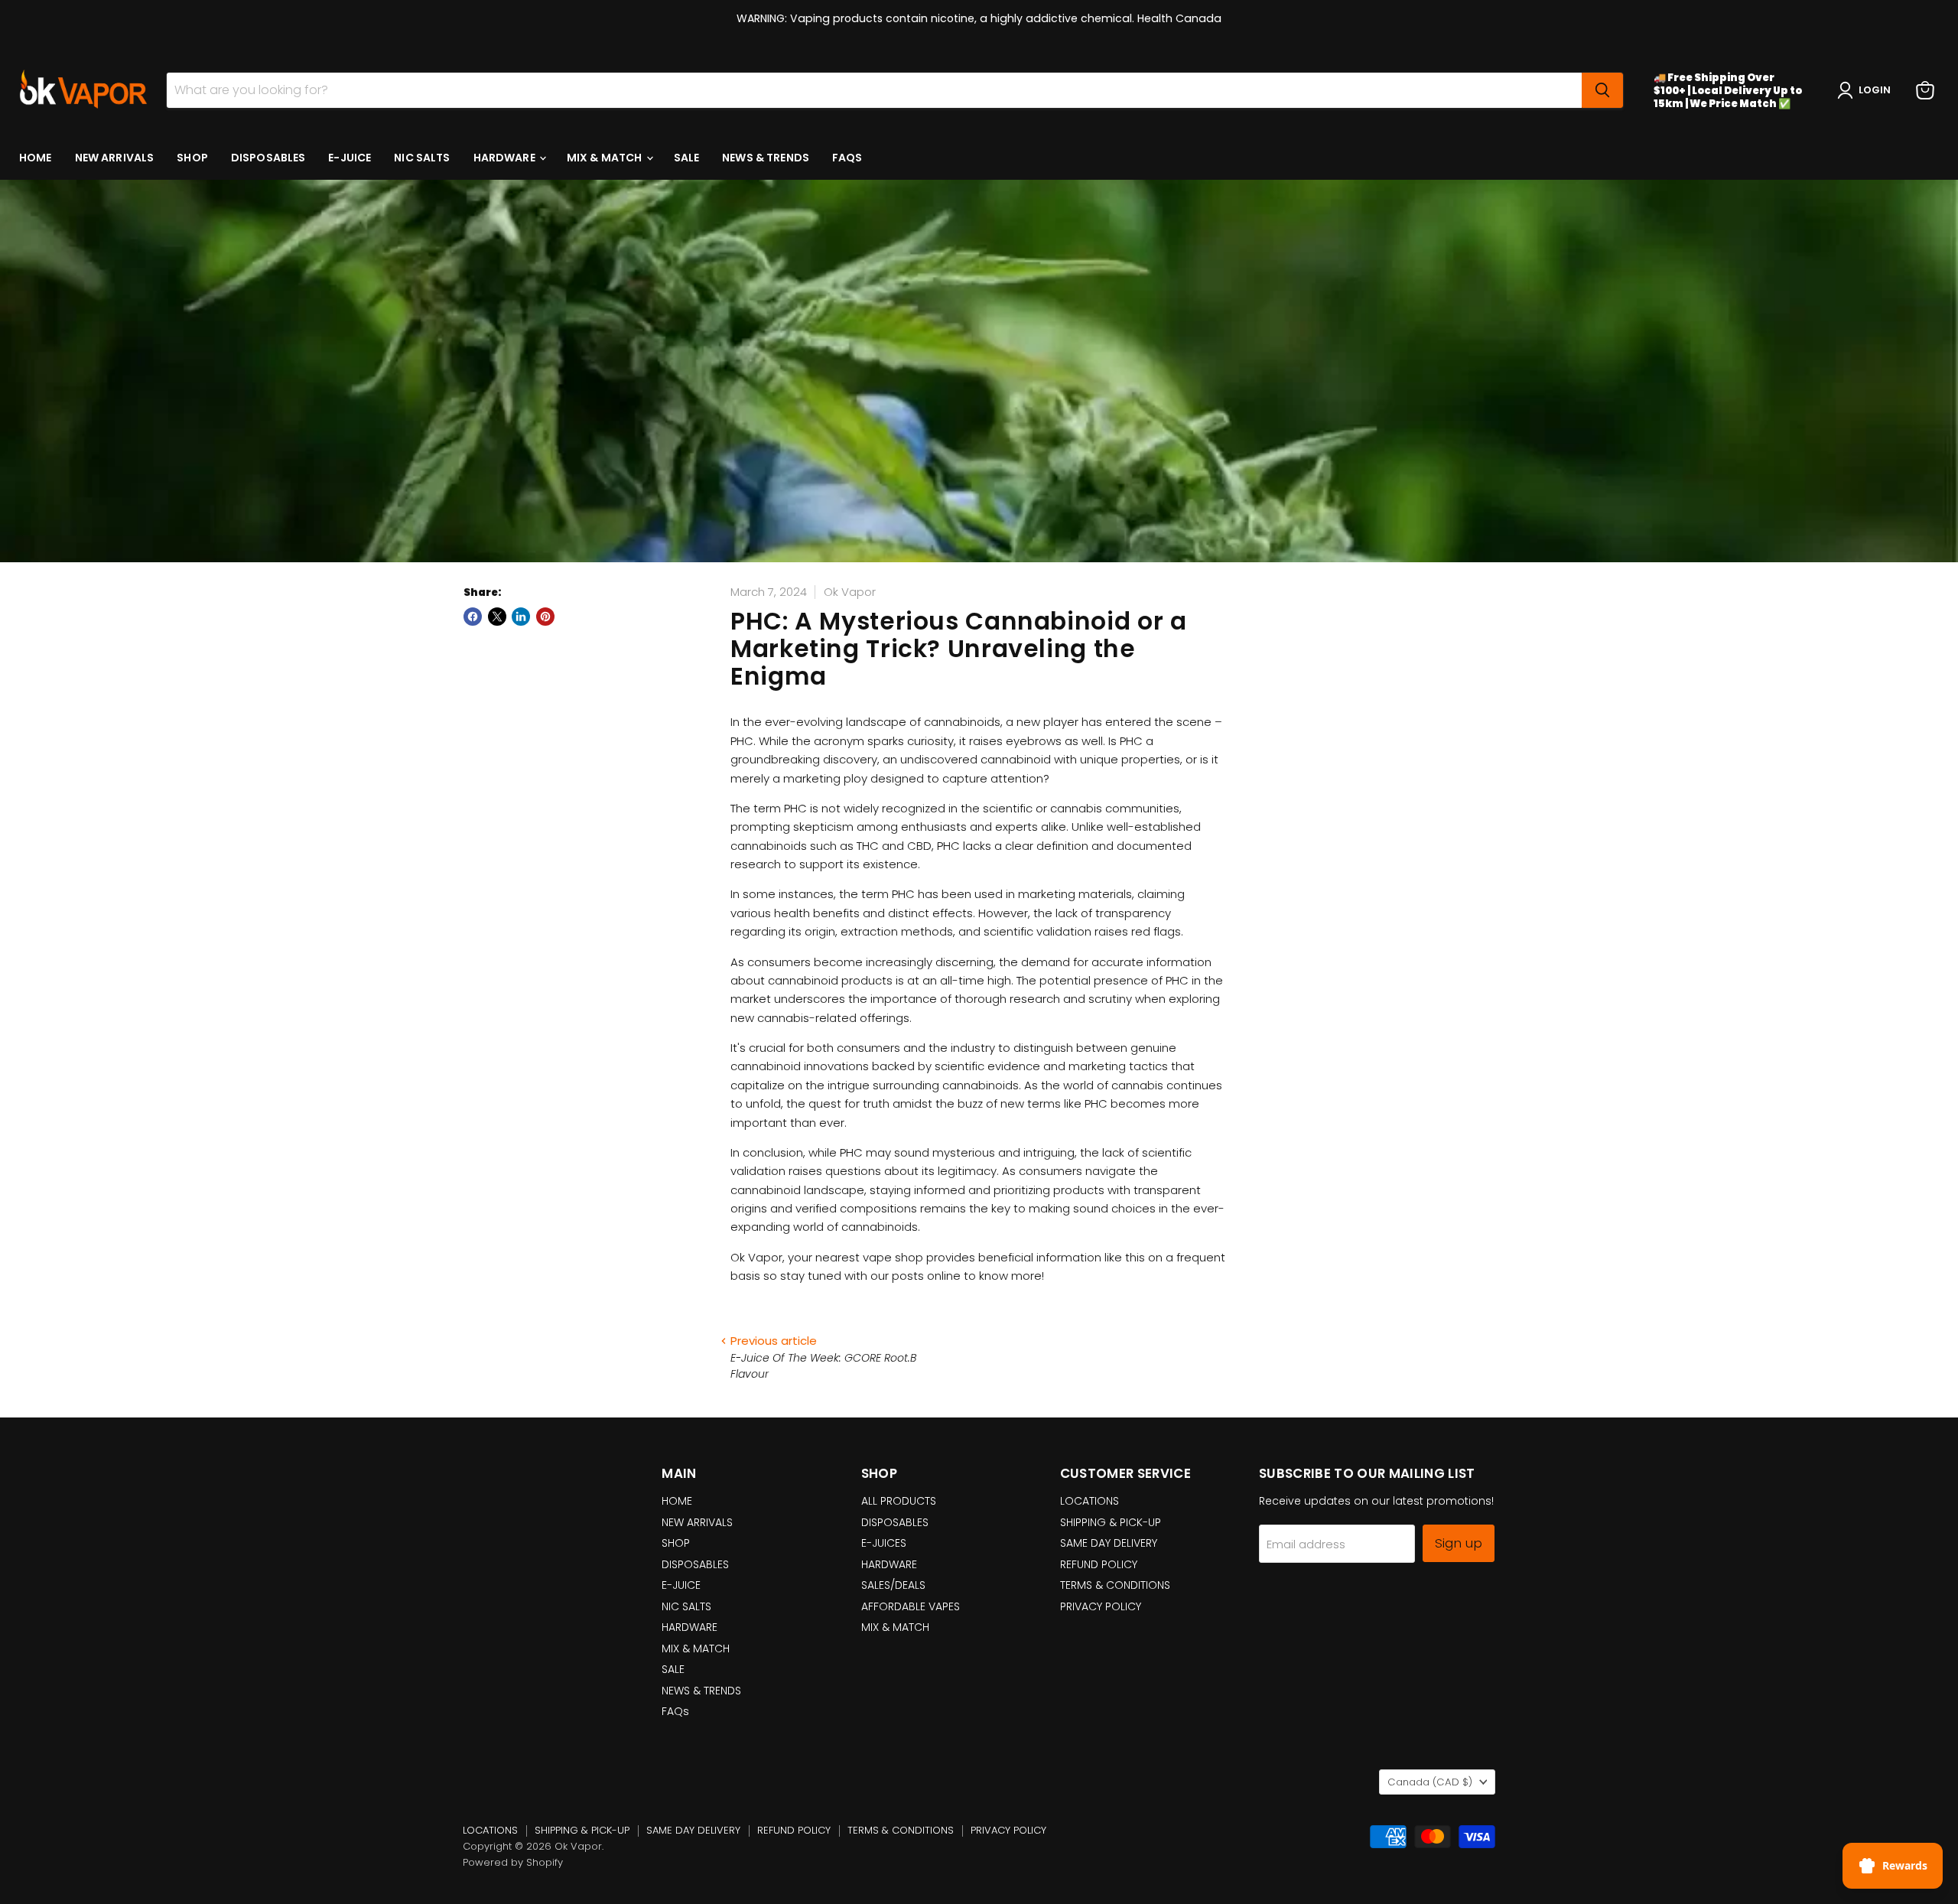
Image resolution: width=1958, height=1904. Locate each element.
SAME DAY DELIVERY (1109, 1543)
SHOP (192, 158)
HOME (36, 158)
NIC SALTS (422, 158)
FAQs (847, 158)
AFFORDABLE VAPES (911, 1606)
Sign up (1459, 1543)
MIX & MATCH (606, 158)
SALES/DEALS (893, 1585)
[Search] (1602, 90)
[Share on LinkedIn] (521, 617)
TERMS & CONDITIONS (1115, 1585)
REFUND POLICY (1099, 1564)
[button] (1867, 90)
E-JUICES (884, 1543)
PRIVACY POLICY (1101, 1606)
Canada (1430, 1782)
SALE (687, 158)
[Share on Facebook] (473, 617)
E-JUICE (350, 158)
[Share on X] (497, 617)
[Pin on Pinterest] (545, 617)
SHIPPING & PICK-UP (1111, 1522)
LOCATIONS (1090, 1501)
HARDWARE (506, 158)
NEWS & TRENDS (766, 158)
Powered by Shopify (513, 1862)
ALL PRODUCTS (899, 1501)
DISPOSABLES (268, 158)
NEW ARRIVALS (115, 158)
